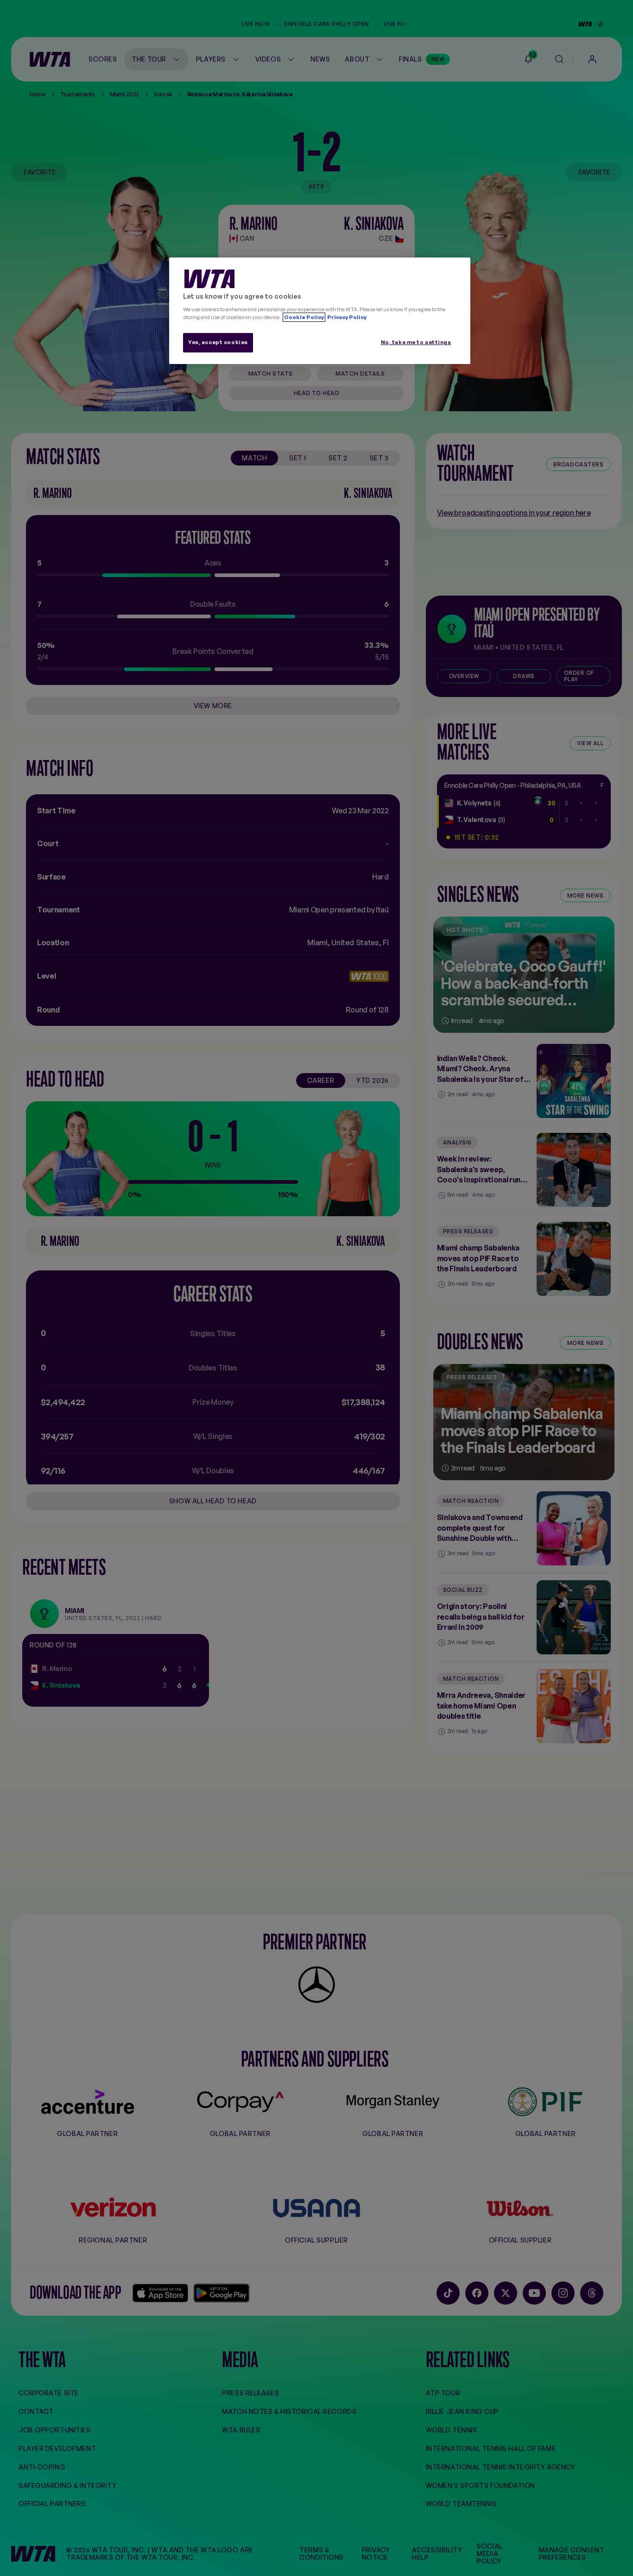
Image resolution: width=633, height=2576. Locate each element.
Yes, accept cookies (218, 342)
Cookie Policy (304, 317)
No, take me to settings (416, 342)
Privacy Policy (346, 317)
